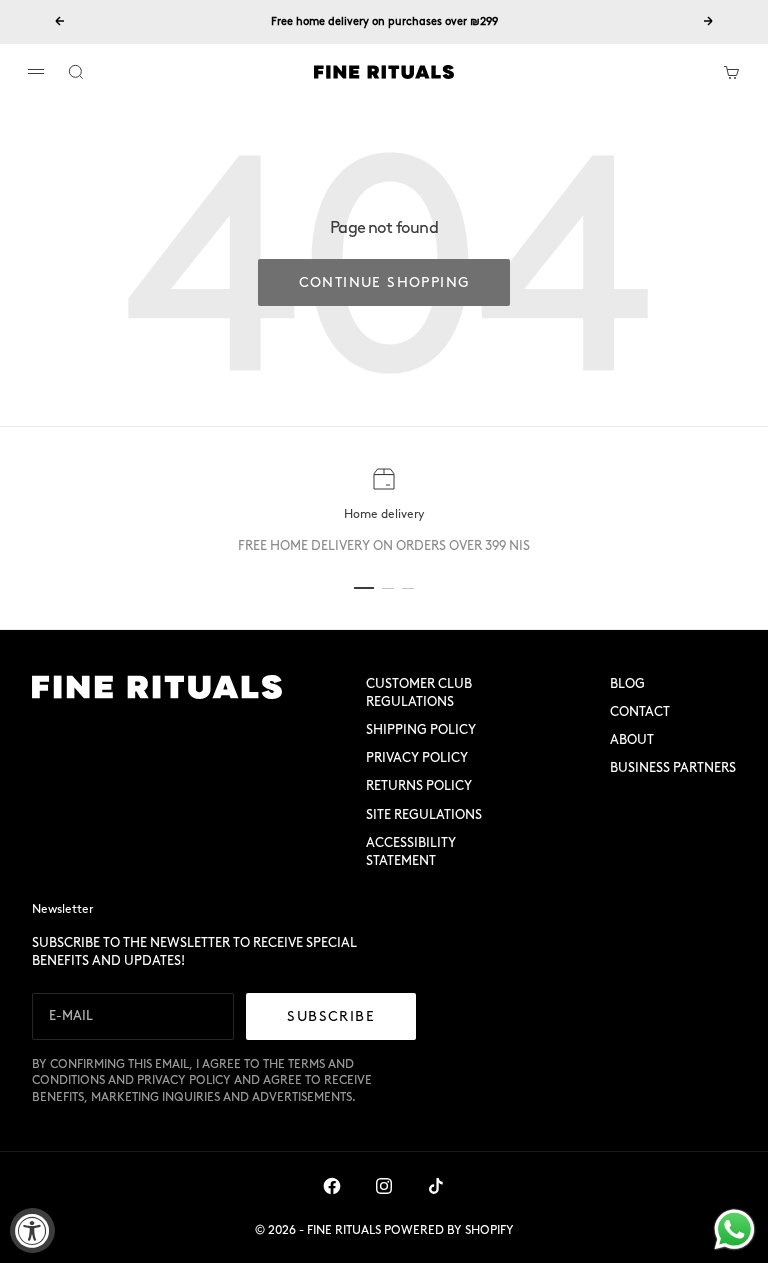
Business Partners (673, 767)
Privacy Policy (417, 757)
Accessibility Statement (411, 851)
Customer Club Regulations (419, 692)
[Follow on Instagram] (384, 1186)
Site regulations (424, 814)
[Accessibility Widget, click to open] (32, 1230)
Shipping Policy (421, 729)
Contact (640, 711)
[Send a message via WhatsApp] (734, 1229)
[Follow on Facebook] (332, 1186)
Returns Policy (419, 785)
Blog (627, 683)
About (632, 739)
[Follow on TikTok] (436, 1186)
